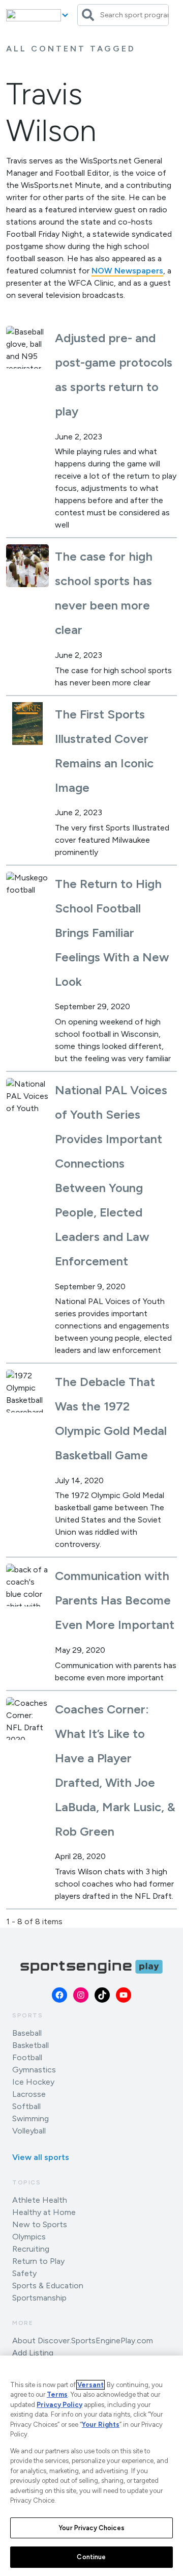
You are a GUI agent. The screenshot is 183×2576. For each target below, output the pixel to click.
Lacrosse (29, 2094)
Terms (57, 2394)
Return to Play (38, 2261)
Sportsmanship (39, 2298)
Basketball (30, 2045)
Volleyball (29, 2131)
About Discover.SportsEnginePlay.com (83, 2340)
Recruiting (31, 2249)
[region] (91, 2466)
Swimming (30, 2118)
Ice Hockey (33, 2082)
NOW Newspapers (127, 271)
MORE (23, 2323)
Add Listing (33, 2353)
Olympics (29, 2237)
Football (27, 2057)
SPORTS (28, 2015)
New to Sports (40, 2224)
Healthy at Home (44, 2212)
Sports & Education (48, 2286)
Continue (91, 2557)
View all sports (41, 2157)
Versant (90, 2385)
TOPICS (27, 2182)
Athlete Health (40, 2200)
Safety (24, 2273)
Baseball (27, 2033)
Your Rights (101, 2425)
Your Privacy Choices (91, 2528)
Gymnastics (34, 2070)
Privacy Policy (59, 2405)
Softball (26, 2106)
